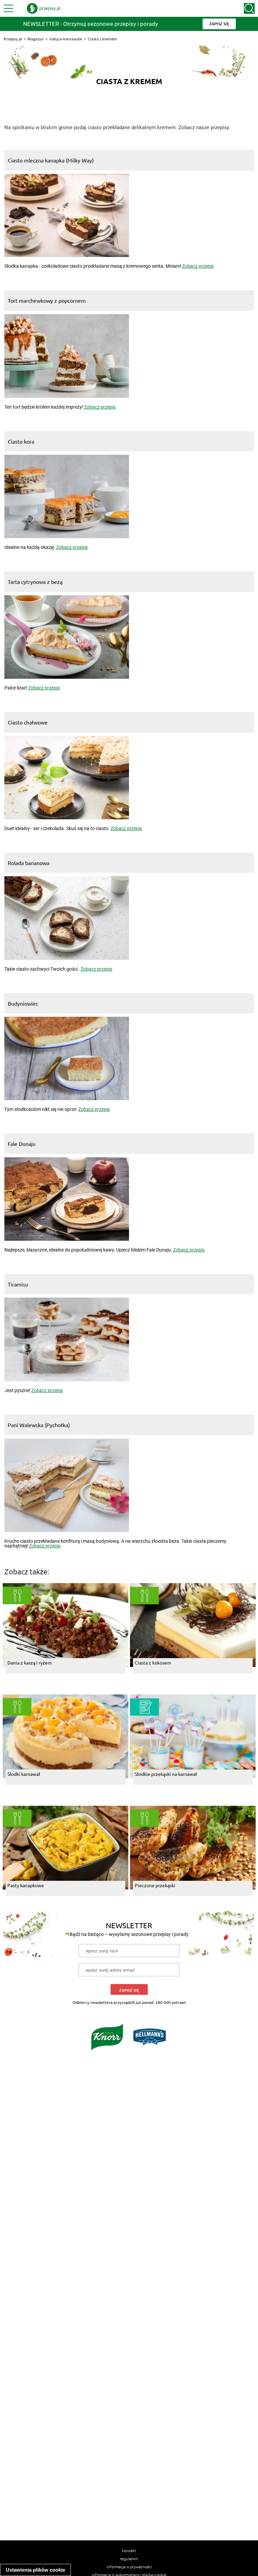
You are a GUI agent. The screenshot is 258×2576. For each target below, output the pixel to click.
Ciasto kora (21, 441)
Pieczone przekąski (155, 1885)
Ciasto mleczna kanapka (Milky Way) (51, 160)
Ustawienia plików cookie (35, 2570)
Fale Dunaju (22, 1144)
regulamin (129, 2559)
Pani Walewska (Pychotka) (39, 1425)
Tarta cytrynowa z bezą (35, 582)
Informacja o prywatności (129, 2567)
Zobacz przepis (198, 266)
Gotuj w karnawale (66, 39)
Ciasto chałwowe (28, 722)
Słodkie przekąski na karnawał (166, 1774)
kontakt (129, 2550)
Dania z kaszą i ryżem (30, 1663)
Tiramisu (18, 1284)
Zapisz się (129, 1990)
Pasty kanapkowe (26, 1885)
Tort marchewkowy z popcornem (47, 300)
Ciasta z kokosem (153, 1663)
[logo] (44, 8)
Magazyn (36, 39)
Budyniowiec (23, 1003)
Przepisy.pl (13, 39)
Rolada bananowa (29, 863)
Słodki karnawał (24, 1774)
